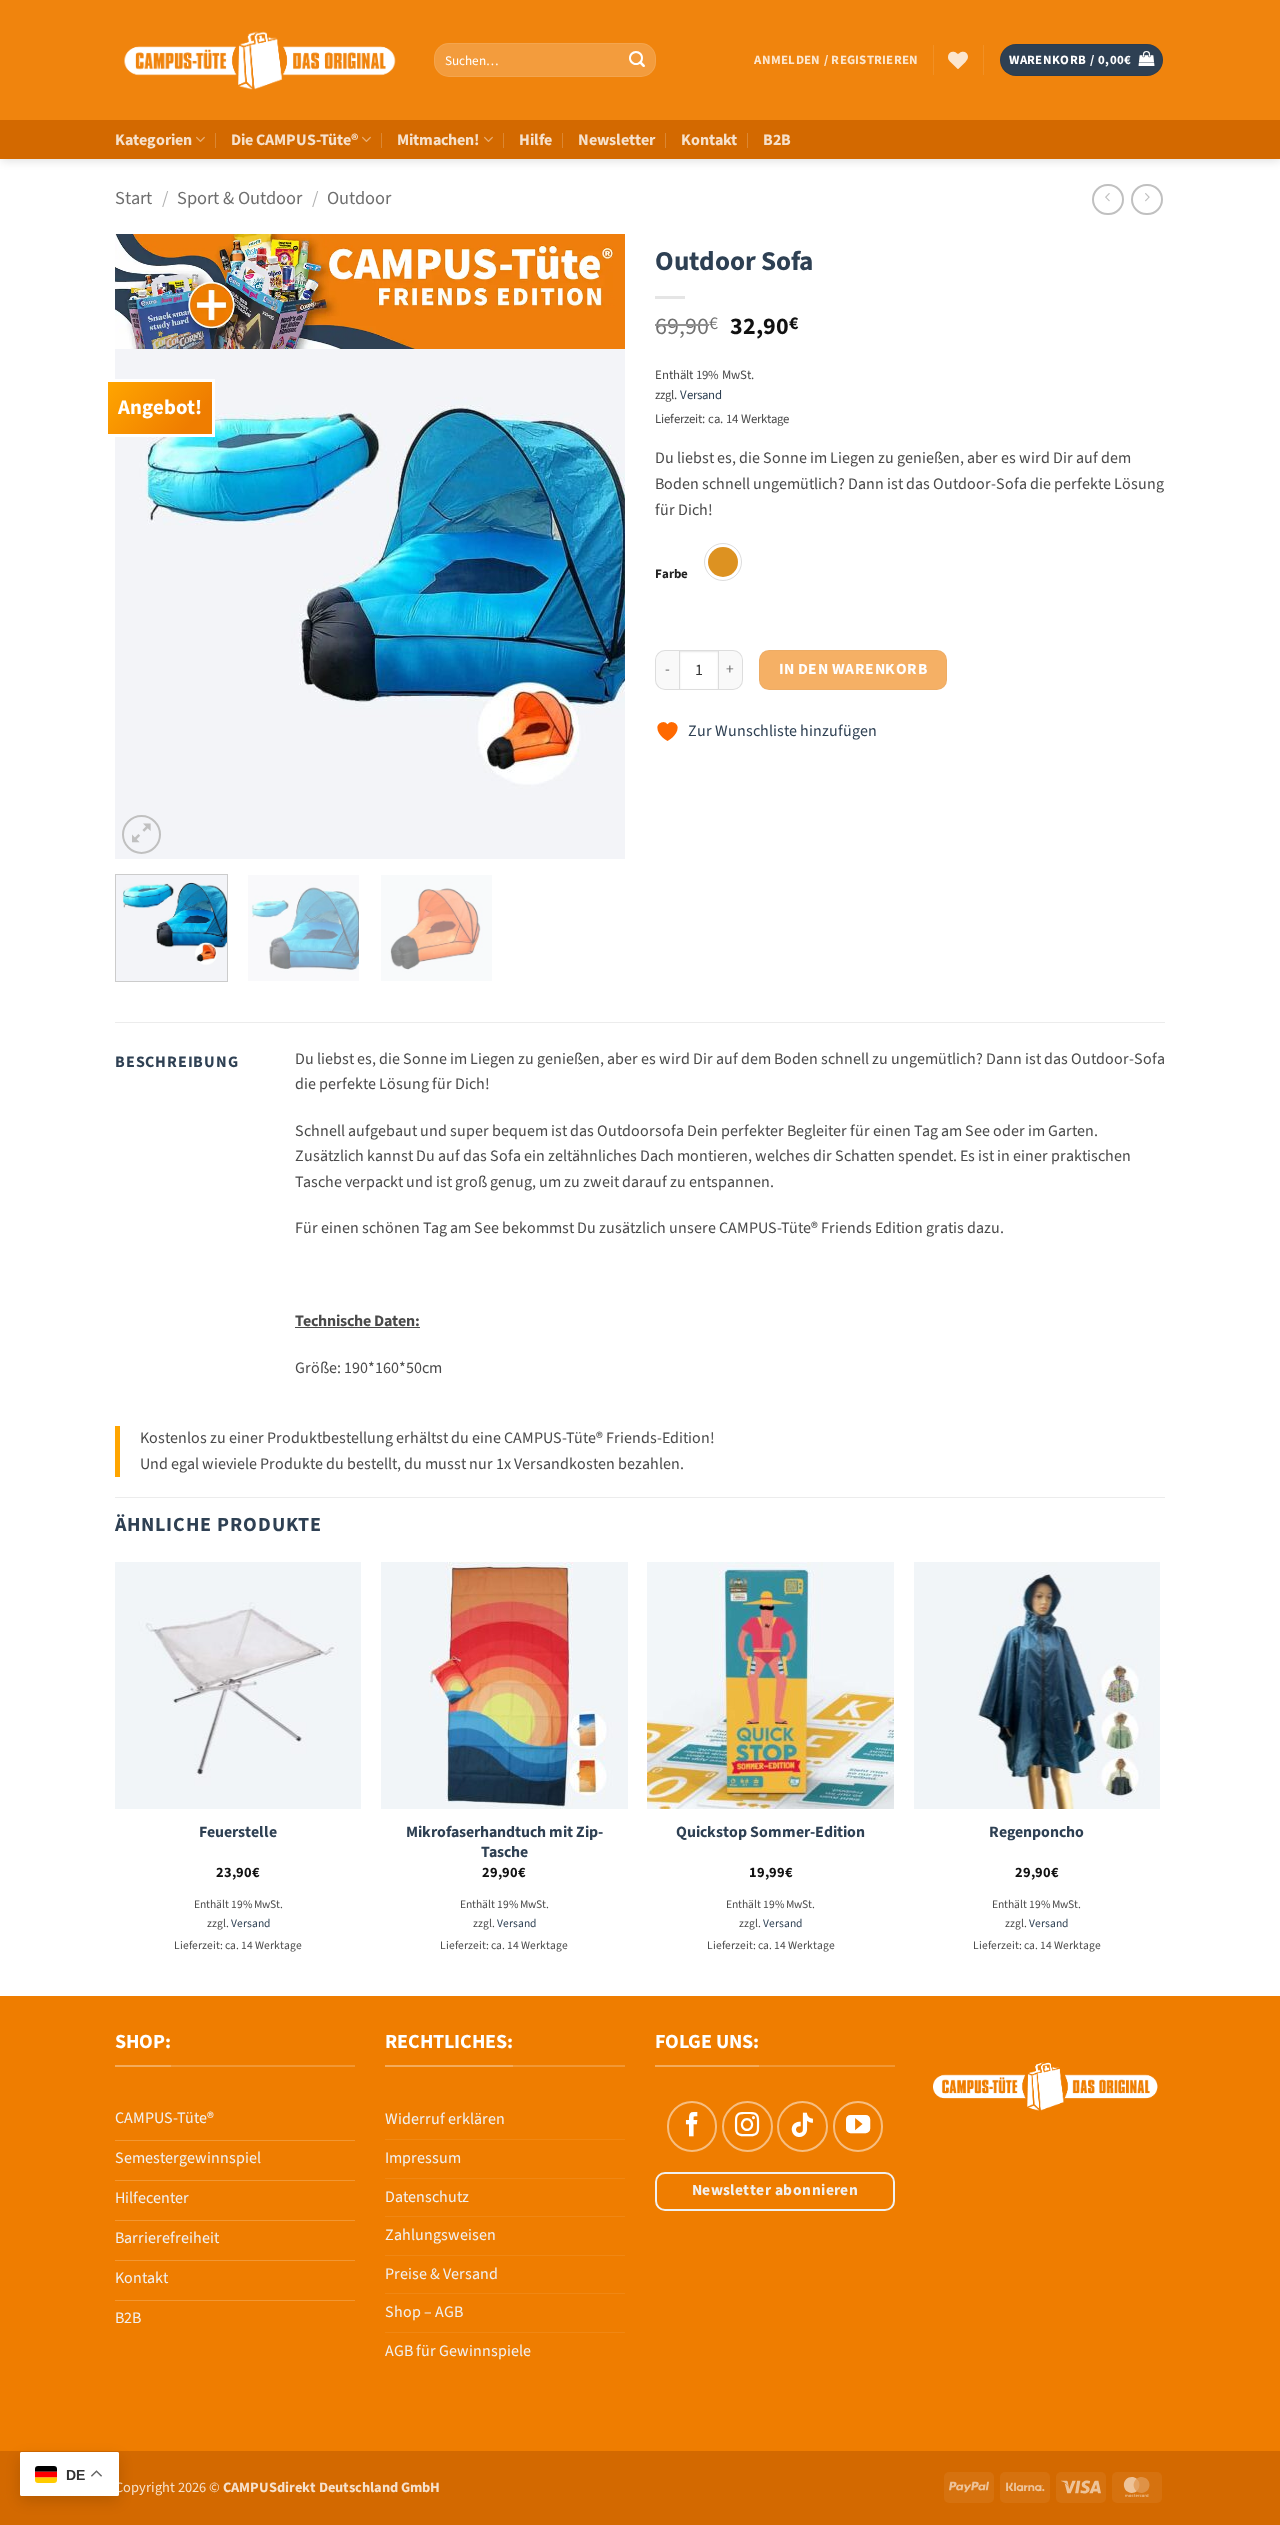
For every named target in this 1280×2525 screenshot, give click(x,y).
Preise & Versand (441, 2274)
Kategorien (153, 140)
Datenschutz (427, 2197)
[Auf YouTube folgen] (858, 2126)
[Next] (590, 604)
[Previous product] (1146, 199)
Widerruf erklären (445, 2119)
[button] (836, 60)
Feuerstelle (238, 1832)
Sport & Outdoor (239, 198)
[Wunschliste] (958, 60)
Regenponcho (1036, 1832)
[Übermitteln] (637, 60)
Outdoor (359, 198)
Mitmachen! (438, 140)
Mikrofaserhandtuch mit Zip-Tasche (504, 1842)
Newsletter (616, 140)
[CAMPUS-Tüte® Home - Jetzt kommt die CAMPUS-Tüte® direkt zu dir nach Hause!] (259, 60)
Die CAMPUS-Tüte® (294, 140)
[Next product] (1107, 199)
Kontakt (709, 140)
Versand (701, 395)
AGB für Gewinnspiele (458, 2351)
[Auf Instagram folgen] (747, 2126)
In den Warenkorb (853, 669)
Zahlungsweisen (440, 2235)
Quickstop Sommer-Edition (770, 1832)
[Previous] (150, 604)
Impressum (423, 2158)
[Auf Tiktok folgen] (802, 2126)
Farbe (671, 575)
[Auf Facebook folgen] (692, 2126)
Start (133, 198)
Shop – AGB (424, 2312)
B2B (777, 140)
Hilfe (535, 140)
